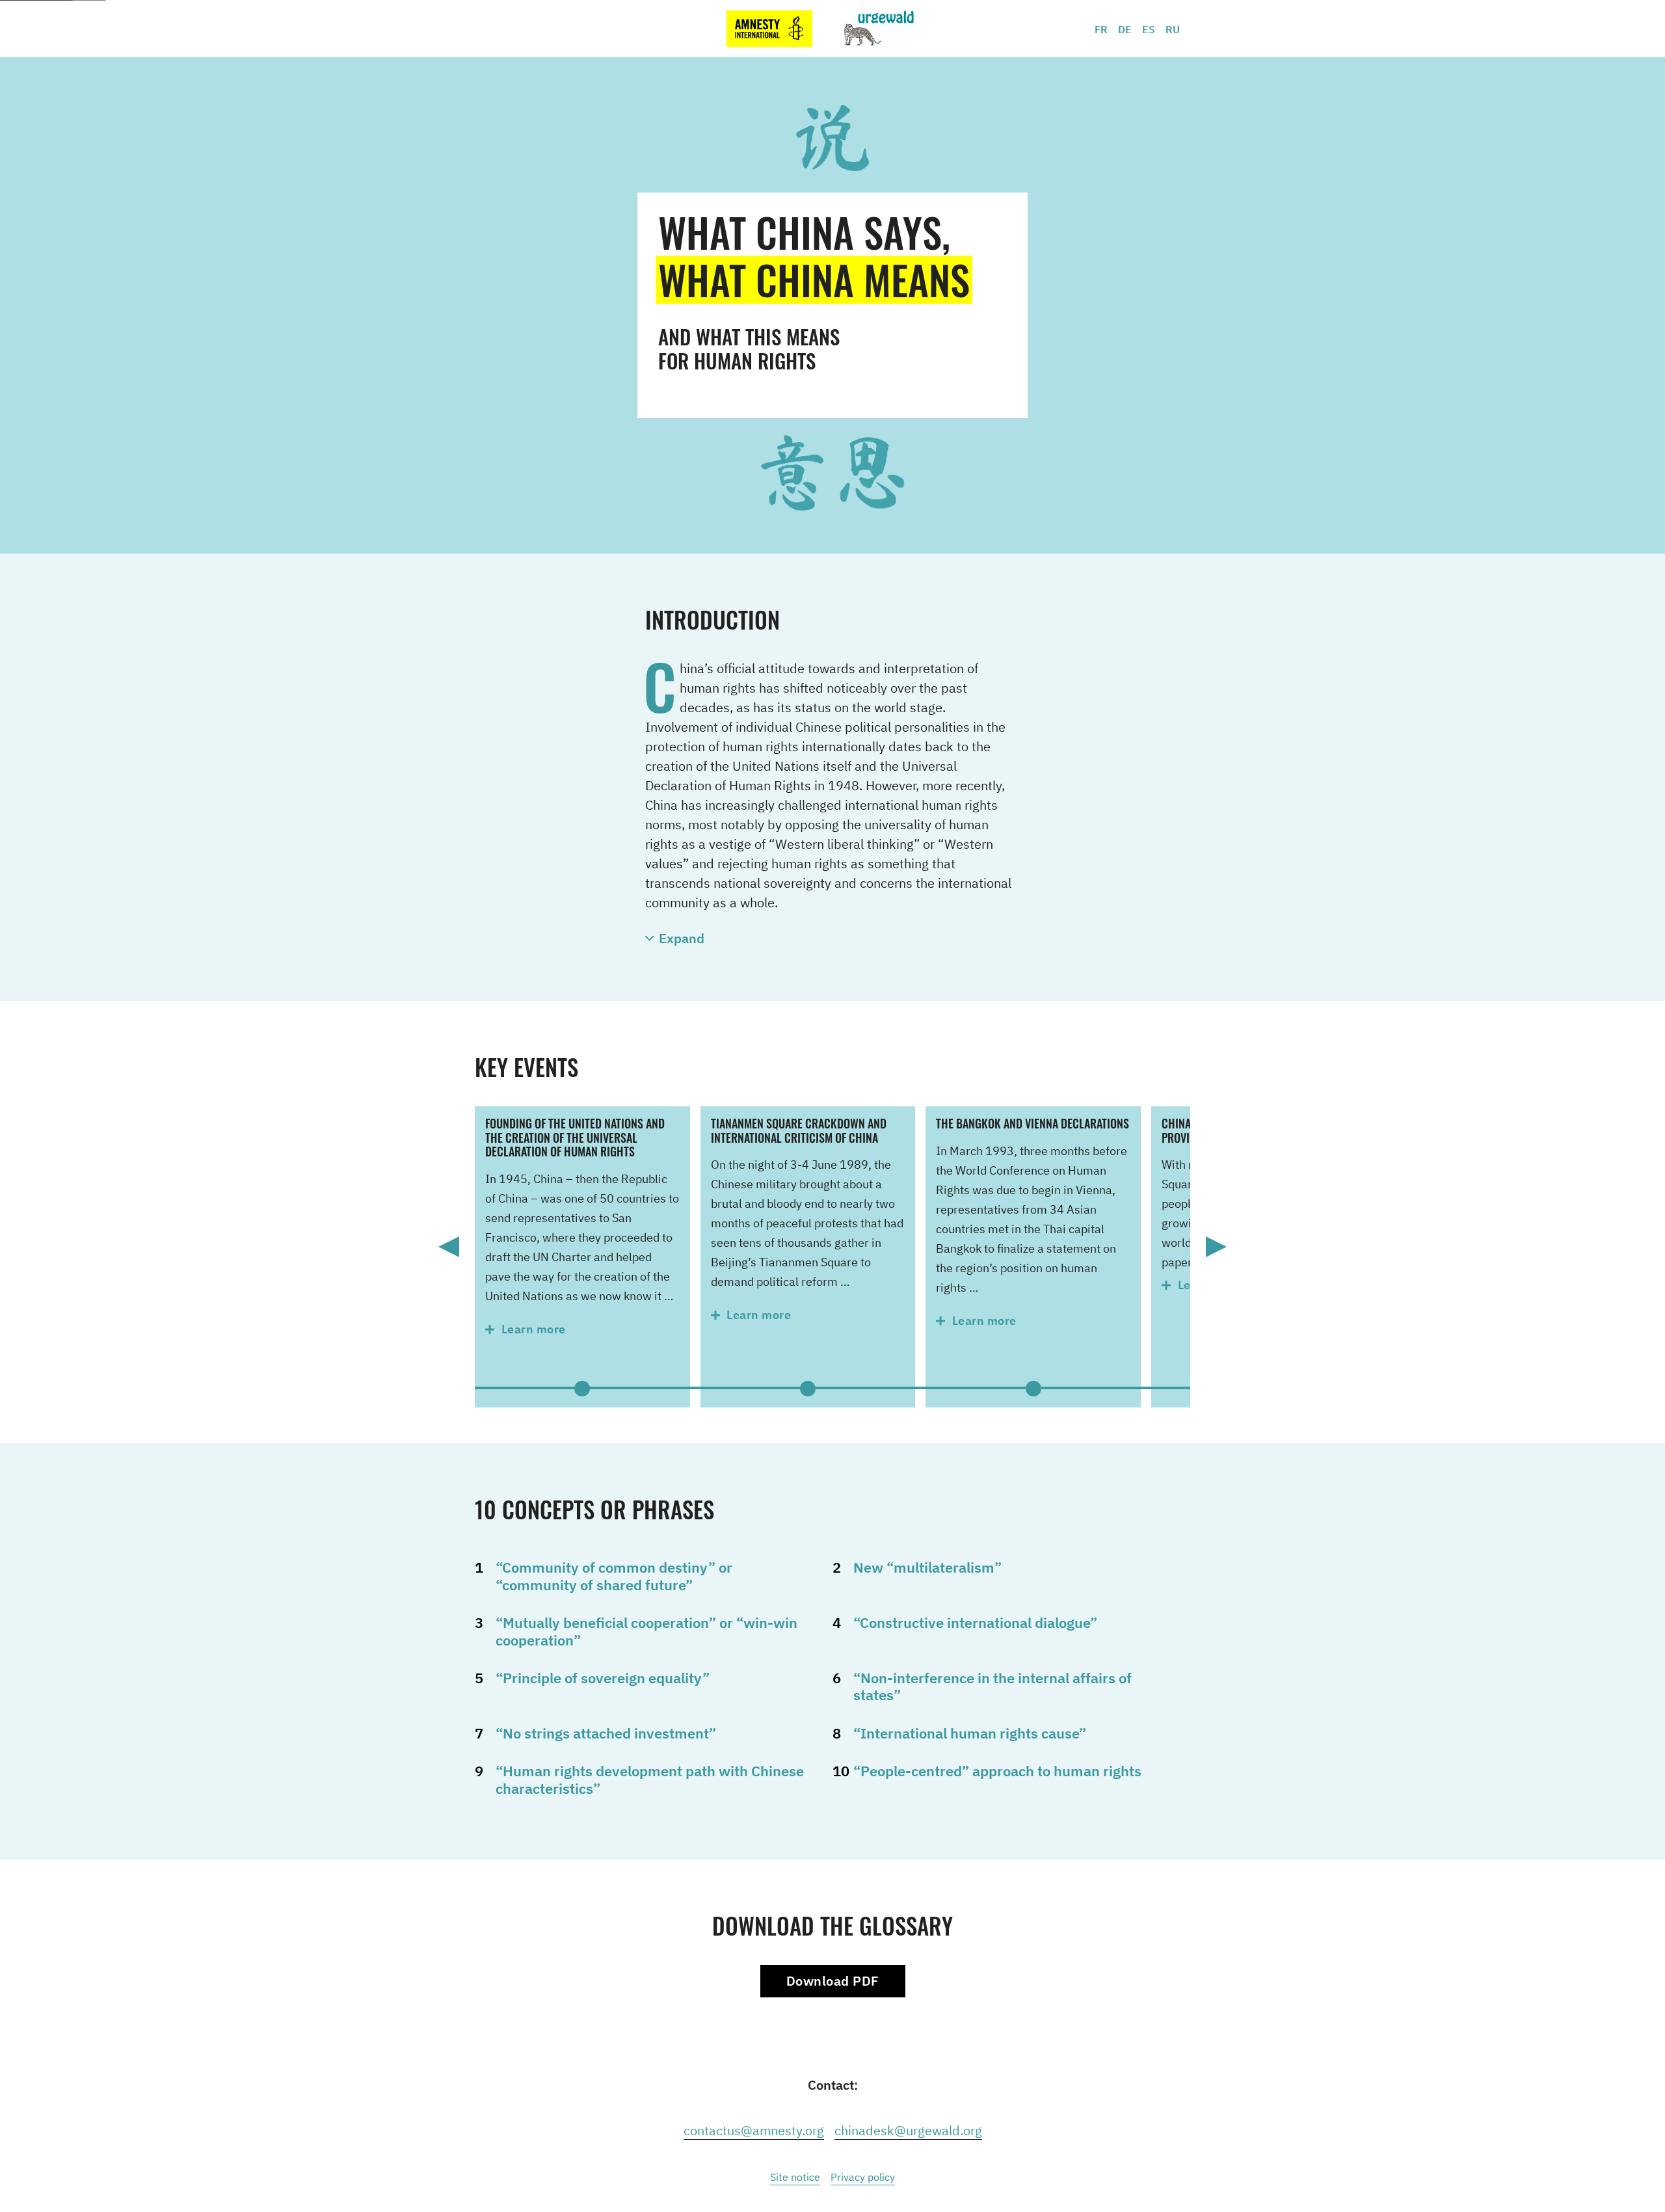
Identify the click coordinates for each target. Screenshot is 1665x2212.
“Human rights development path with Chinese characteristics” (650, 1779)
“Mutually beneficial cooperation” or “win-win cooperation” (646, 1631)
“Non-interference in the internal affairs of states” (992, 1686)
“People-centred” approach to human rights (997, 1771)
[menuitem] (1106, 29)
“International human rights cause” (970, 1733)
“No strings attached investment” (606, 1733)
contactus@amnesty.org (754, 2130)
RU (1173, 29)
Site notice (795, 2177)
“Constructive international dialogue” (975, 1622)
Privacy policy (863, 2177)
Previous (449, 1247)
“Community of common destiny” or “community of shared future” (614, 1576)
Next (1216, 1247)
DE (1125, 29)
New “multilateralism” (927, 1567)
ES (1149, 29)
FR (1101, 29)
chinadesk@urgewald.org (908, 2130)
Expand (682, 938)
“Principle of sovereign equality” (603, 1678)
